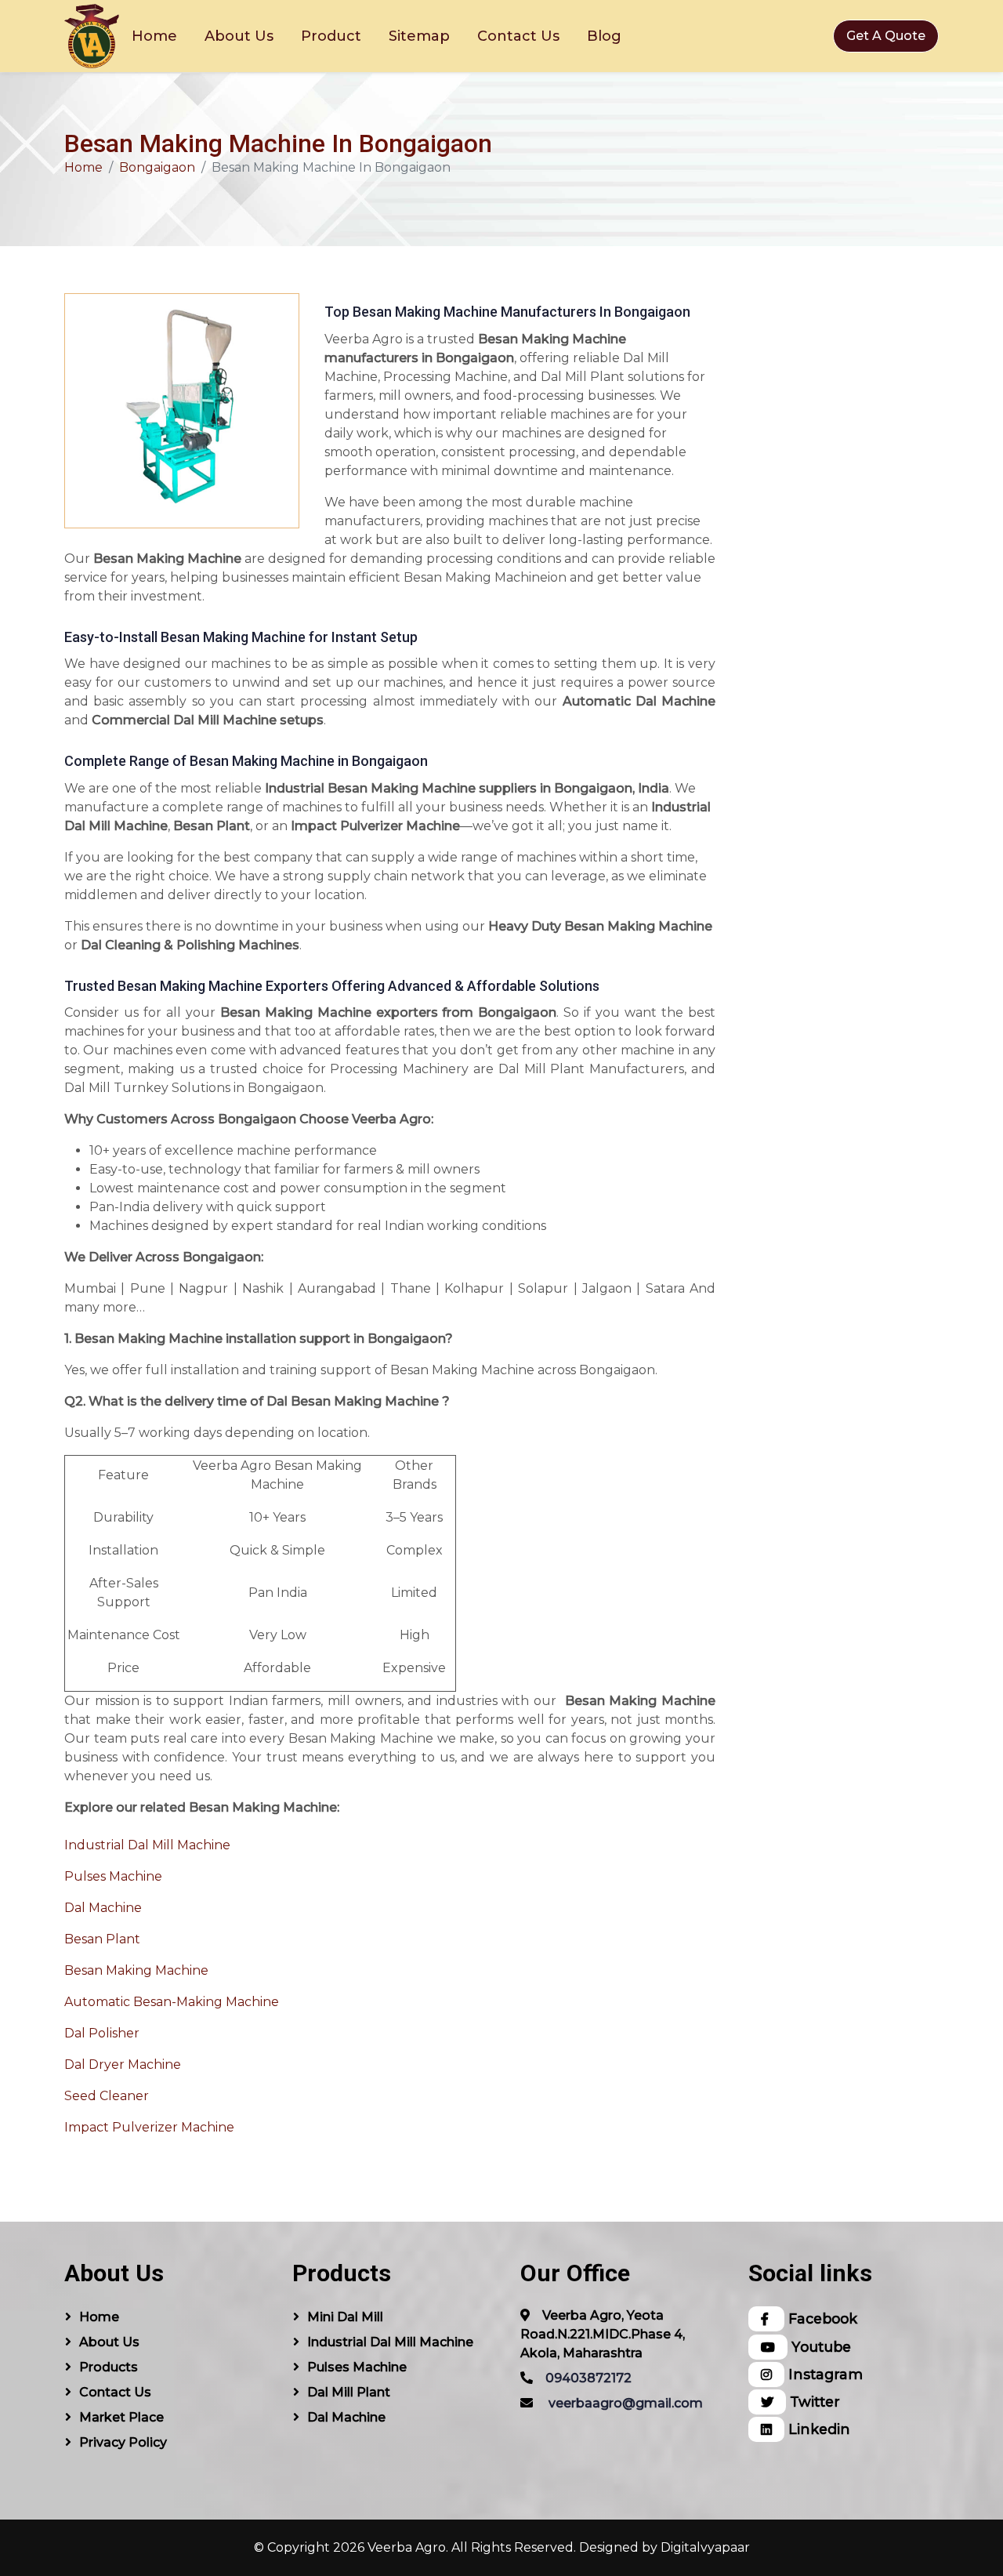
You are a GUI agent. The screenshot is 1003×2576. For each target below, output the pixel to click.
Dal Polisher (102, 2033)
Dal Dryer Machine (123, 2064)
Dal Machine (103, 1908)
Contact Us (518, 36)
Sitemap (419, 36)
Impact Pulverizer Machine (149, 2127)
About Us (239, 36)
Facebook (821, 2318)
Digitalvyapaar (705, 2547)
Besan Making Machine (136, 1970)
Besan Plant (102, 1939)
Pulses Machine (113, 1876)
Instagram (824, 2374)
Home (154, 36)
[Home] (92, 36)
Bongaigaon (157, 167)
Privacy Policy (123, 2442)
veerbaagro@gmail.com (626, 2403)
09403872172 (588, 2378)
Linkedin (817, 2429)
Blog (604, 36)
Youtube (819, 2347)
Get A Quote (886, 36)
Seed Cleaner (107, 2096)
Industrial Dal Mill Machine (147, 1845)
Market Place (121, 2417)
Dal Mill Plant (349, 2392)
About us (109, 2342)
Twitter (813, 2402)
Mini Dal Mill (345, 2317)
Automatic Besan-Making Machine (172, 2002)
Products (109, 2367)
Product (331, 36)
